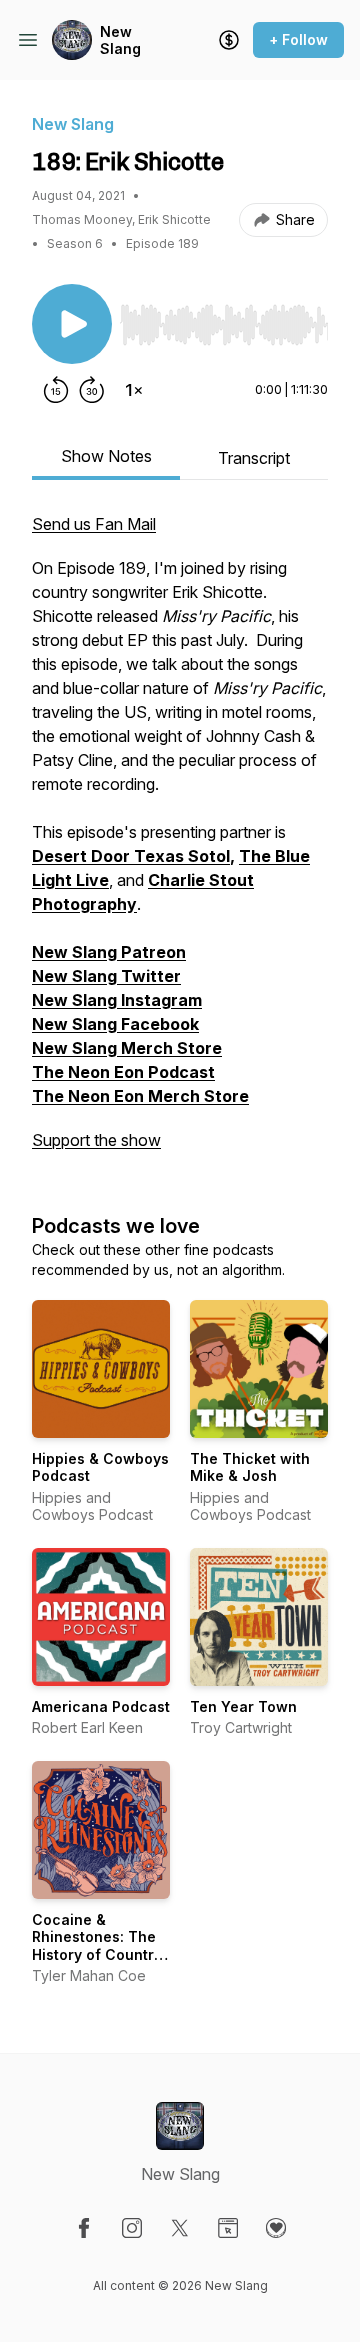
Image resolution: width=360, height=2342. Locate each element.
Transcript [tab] (254, 458)
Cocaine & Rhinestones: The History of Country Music (97, 1946)
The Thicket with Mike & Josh (250, 1467)
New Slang (120, 40)
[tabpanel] (180, 842)
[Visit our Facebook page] (84, 2228)
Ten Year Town (243, 1706)
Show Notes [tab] (106, 456)
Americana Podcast (101, 1706)
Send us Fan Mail (94, 524)
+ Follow (298, 39)
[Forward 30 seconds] (92, 390)
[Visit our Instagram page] (132, 2228)
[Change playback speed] (134, 390)
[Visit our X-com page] (180, 2228)
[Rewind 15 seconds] (56, 390)
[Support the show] (229, 40)
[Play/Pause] (72, 324)
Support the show (96, 1140)
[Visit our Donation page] (276, 2228)
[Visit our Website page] (228, 2228)
